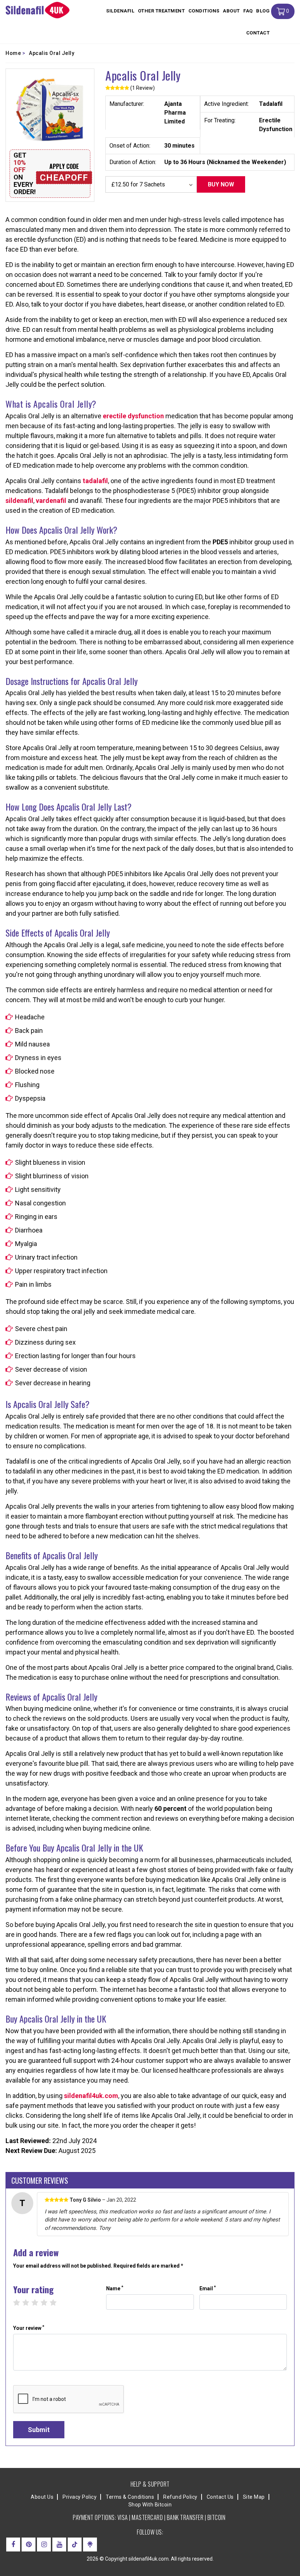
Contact (258, 33)
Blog (263, 11)
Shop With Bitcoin (150, 2505)
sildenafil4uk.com (91, 2096)
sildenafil (19, 501)
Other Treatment (162, 11)
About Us (42, 2497)
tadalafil (95, 481)
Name (115, 2288)
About (231, 11)
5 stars (57, 2303)
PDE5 (220, 542)
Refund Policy (180, 2497)
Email (208, 2288)
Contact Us (220, 2497)
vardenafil (51, 501)
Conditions (204, 11)
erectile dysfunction (133, 416)
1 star (20, 2303)
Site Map (254, 2497)
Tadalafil (271, 104)
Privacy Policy (80, 2497)
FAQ (248, 11)
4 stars (48, 2303)
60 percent (170, 1808)
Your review (29, 2328)
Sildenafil (120, 11)
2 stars (29, 2303)
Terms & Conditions (130, 2497)
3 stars (39, 2303)
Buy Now (221, 184)
